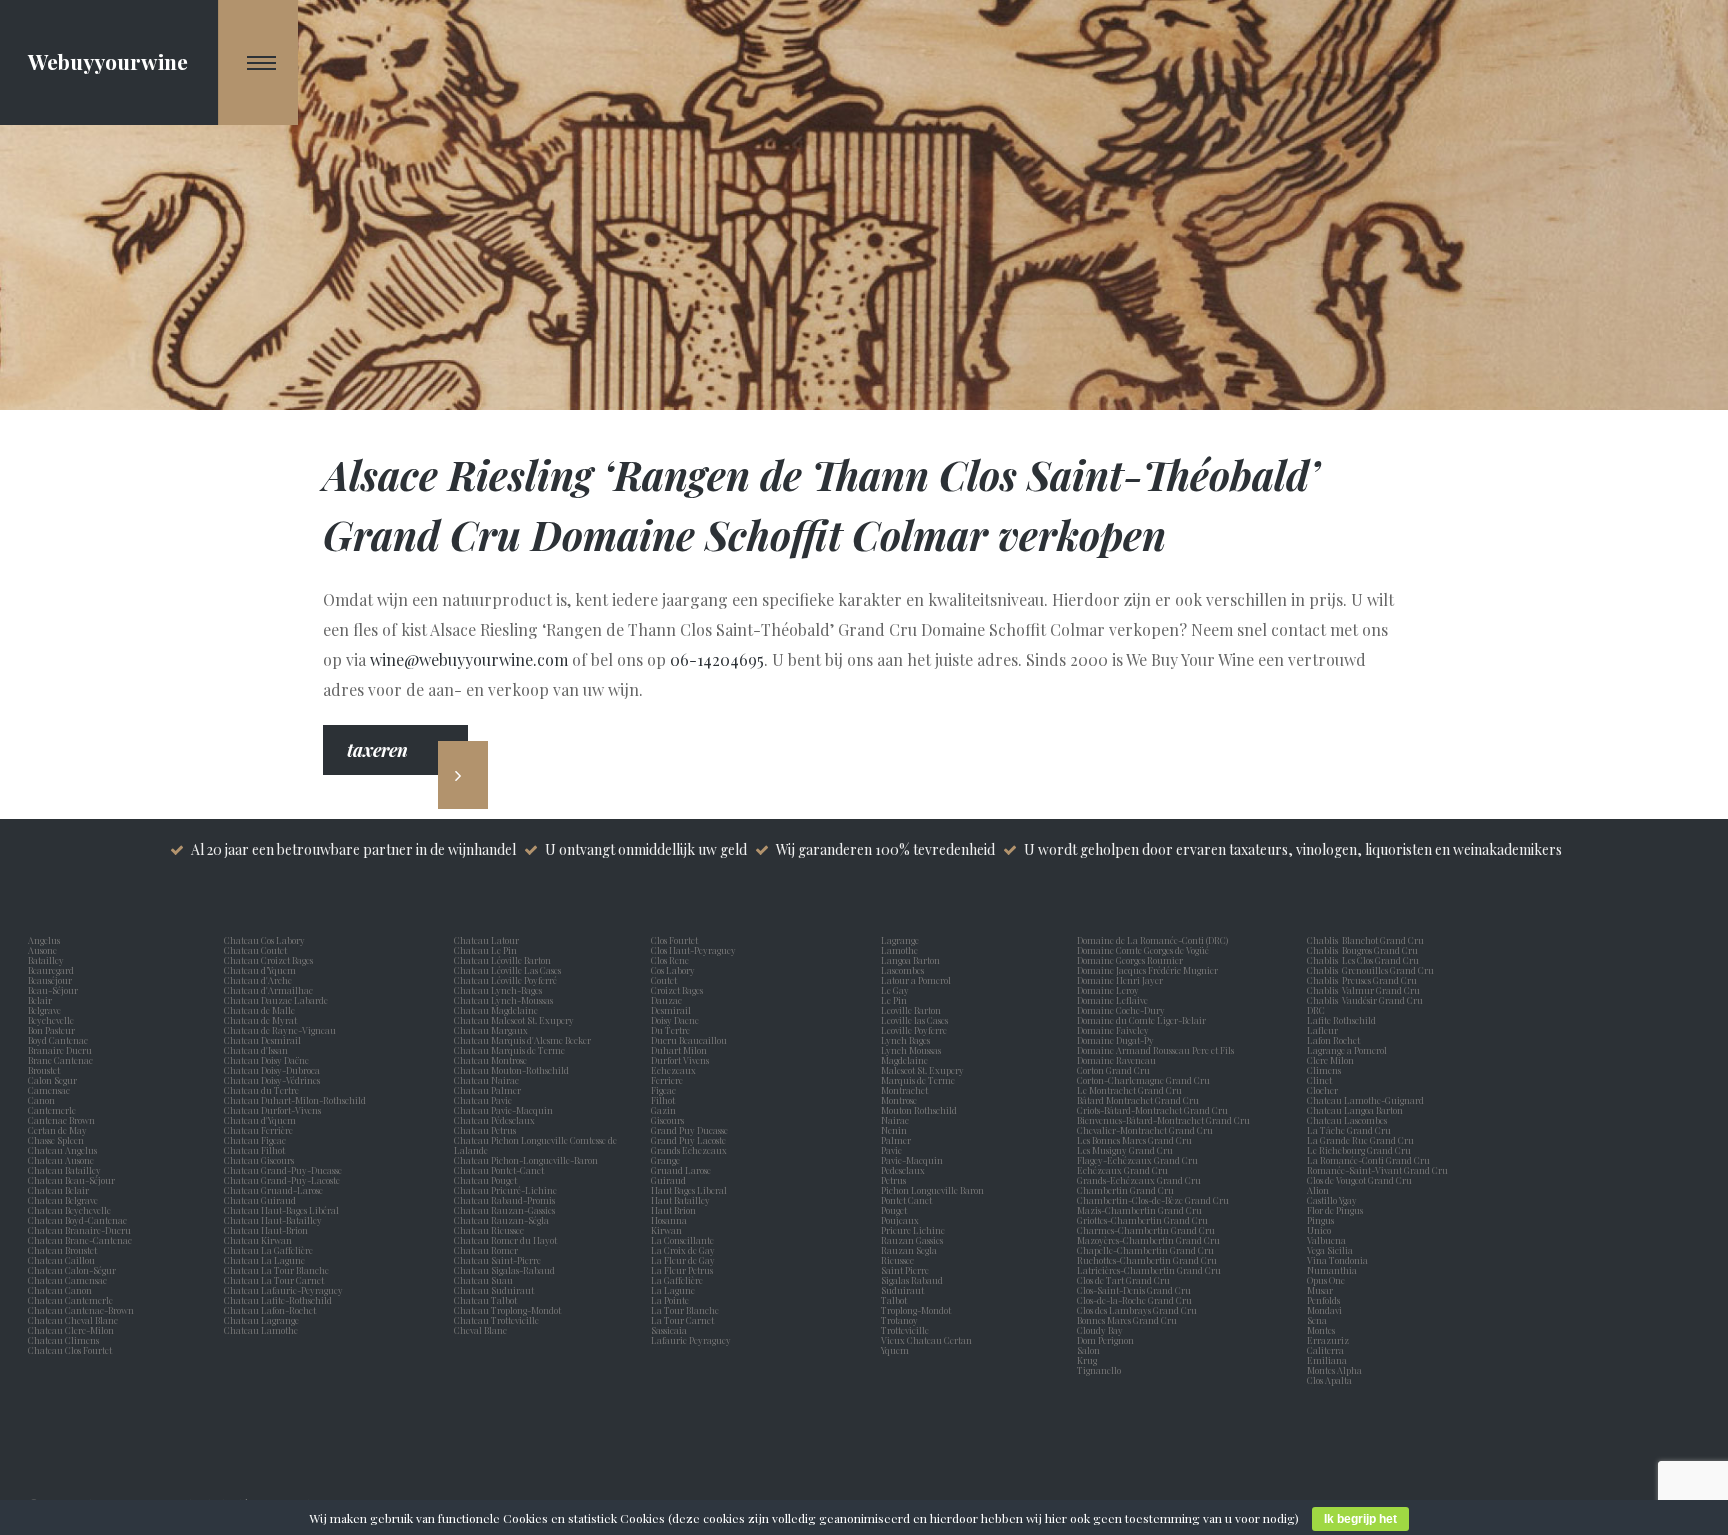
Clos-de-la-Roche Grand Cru (1134, 1300)
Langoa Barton (912, 960)
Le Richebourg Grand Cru (1359, 1150)
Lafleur (1324, 1030)
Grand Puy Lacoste (690, 1140)
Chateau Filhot (254, 1150)
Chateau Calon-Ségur (72, 1270)
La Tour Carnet (684, 1320)
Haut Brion (675, 1210)
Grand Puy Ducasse (691, 1130)
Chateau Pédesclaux (494, 1120)
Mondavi (1326, 1310)
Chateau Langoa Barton (1355, 1110)
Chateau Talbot (485, 1300)
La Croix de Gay (685, 1250)
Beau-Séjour (53, 990)
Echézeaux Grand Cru (1122, 1170)
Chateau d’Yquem (260, 970)
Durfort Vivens (682, 1060)
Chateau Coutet (255, 950)
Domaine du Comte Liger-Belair (1141, 1020)
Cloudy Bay (1100, 1330)
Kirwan (668, 1230)
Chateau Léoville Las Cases (507, 970)
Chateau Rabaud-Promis (504, 1200)
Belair (40, 1000)
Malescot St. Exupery (924, 1070)
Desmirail (673, 1010)
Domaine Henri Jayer (1120, 980)
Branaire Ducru (62, 1050)
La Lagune (675, 1290)
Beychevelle (53, 1020)
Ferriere (669, 1080)
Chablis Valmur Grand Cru (1363, 990)
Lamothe (901, 950)
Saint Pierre (907, 1270)
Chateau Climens (63, 1340)
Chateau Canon (60, 1290)
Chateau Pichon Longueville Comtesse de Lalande (535, 1145)
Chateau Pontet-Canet (499, 1170)
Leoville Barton (913, 1010)
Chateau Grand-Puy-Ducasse (283, 1170)
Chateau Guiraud (260, 1200)
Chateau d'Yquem (260, 1120)
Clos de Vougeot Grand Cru (1359, 1180)
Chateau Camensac (67, 1280)
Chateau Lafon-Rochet (270, 1310)
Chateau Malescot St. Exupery (514, 1020)
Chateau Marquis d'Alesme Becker (522, 1040)
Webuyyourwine (108, 61)
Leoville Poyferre (914, 1030)
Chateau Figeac (255, 1140)
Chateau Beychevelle (69, 1210)
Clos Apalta (1329, 1380)
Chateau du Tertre (261, 1090)
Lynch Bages (905, 1040)
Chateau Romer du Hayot (505, 1240)
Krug (1087, 1360)
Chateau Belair (58, 1190)
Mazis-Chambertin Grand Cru (1139, 1210)
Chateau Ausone (61, 1160)
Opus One (1328, 1280)
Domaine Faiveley (1113, 1030)
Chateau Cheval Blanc (73, 1320)
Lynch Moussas (913, 1050)
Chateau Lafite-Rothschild (278, 1300)
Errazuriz (1328, 1340)
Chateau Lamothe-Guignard (1365, 1100)
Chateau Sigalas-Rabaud (504, 1270)
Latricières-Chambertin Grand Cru (1149, 1270)
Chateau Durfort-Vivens (272, 1110)
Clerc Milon (1332, 1060)
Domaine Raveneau (1116, 1060)
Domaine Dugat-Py (1116, 1040)
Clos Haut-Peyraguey (693, 950)
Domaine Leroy (1108, 990)
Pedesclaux (905, 1170)
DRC (1316, 1010)
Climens (1326, 1070)
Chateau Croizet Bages (268, 960)
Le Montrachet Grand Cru (1129, 1090)
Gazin (665, 1110)
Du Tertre (672, 1030)
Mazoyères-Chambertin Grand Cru (1148, 1240)
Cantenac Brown (63, 1120)
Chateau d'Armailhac (268, 990)
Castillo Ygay (1332, 1200)
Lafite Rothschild (1341, 1020)
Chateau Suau (483, 1280)
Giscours (669, 1120)
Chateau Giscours (259, 1160)
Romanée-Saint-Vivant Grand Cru (1377, 1170)
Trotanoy (901, 1320)
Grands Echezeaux (691, 1150)
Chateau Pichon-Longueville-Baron (526, 1160)
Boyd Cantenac (60, 1040)
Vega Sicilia (1332, 1250)
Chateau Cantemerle (71, 1300)
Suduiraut (904, 1290)
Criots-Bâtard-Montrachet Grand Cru (1152, 1110)
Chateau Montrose (490, 1060)
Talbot (896, 1300)
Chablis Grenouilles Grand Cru (1370, 970)
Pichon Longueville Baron (934, 1190)
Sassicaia (671, 1330)
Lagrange (902, 940)
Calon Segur (54, 1080)
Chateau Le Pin (487, 950)
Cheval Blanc (480, 1330)
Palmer (898, 1140)
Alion (1320, 1190)
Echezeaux (675, 1070)
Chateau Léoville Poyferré (505, 980)
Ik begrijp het (1360, 1519)
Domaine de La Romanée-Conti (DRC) (1152, 940)
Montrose (901, 1100)
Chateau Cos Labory (264, 940)
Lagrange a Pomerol (1349, 1050)
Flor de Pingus (1337, 1210)
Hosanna (671, 1220)
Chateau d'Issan (256, 1050)
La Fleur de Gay (685, 1260)
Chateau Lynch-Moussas (503, 1000)
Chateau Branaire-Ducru (79, 1230)
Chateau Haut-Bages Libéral (281, 1210)
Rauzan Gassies (914, 1240)
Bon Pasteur (53, 1030)
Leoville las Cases (916, 1020)
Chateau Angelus (62, 1150)
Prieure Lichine (915, 1230)
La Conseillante (684, 1240)
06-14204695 (717, 659)
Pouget (896, 1210)
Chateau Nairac (486, 1080)
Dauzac (666, 1000)
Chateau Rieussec (489, 1230)
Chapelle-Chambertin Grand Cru (1145, 1250)
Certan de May (59, 1130)
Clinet (1321, 1080)
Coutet (666, 980)
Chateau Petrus (487, 1130)
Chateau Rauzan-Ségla (501, 1220)
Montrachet (906, 1090)
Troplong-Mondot (917, 1310)
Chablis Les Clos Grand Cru (1363, 960)
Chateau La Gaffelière (268, 1250)
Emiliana (1327, 1360)
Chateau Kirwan (258, 1240)
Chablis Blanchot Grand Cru (1365, 940)
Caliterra (1325, 1350)
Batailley (48, 960)
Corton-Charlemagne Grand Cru (1143, 1080)
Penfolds (1323, 1300)
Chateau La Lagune (264, 1260)
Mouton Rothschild (921, 1110)
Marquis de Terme (920, 1080)
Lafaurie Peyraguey (693, 1340)
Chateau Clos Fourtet (70, 1350)
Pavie (891, 1150)
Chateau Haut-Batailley (273, 1220)
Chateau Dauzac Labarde (276, 1000)
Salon (1088, 1350)
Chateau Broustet (63, 1250)
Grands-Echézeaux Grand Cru (1139, 1180)
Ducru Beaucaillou (689, 1040)
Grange (667, 1160)
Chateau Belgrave (64, 1200)
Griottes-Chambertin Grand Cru (1142, 1220)
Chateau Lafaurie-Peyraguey (283, 1290)
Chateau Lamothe (261, 1330)
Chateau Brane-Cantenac (80, 1240)
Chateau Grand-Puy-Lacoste (282, 1180)
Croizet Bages (679, 990)
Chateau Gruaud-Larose (273, 1190)
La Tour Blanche (687, 1310)
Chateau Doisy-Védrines (272, 1080)
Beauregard (53, 970)
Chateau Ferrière (258, 1130)
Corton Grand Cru (1113, 1070)
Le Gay (897, 990)
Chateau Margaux (493, 1030)
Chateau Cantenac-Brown (81, 1310)
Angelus (44, 940)
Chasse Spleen (56, 1140)
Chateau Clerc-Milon (71, 1330)
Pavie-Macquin (913, 1160)
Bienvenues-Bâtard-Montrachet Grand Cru (1163, 1120)
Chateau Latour (486, 940)
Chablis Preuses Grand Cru (1362, 980)
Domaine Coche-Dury (1122, 1010)
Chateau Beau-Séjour (71, 1180)
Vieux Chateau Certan (928, 1340)
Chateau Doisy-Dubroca (272, 1070)
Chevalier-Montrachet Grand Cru (1145, 1130)
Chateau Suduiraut (494, 1290)
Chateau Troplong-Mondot (508, 1310)
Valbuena (1328, 1240)
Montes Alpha (1334, 1370)
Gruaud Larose (683, 1170)
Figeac (663, 1090)
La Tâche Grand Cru (1349, 1130)
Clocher (1324, 1090)
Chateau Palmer (487, 1090)
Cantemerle (54, 1110)
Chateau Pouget (485, 1180)
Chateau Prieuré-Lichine (505, 1190)
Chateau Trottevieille (496, 1320)
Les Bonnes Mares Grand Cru (1134, 1140)
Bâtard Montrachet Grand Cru (1138, 1100)
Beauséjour (50, 980)
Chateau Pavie (483, 1100)
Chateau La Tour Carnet (274, 1280)
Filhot (663, 1100)
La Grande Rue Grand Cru (1360, 1140)
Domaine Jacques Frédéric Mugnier (1147, 970)
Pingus (1320, 1220)
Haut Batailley (682, 1200)
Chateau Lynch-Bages (498, 990)
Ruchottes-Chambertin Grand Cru (1147, 1260)
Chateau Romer (486, 1250)
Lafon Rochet (1333, 1040)
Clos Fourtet (674, 940)
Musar (1322, 1290)
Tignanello (1099, 1370)
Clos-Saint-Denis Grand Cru (1134, 1290)
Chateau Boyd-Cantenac (77, 1220)
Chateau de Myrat (260, 1020)
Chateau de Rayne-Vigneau (280, 1030)
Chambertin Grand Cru (1125, 1190)
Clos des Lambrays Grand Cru (1137, 1310)
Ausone (42, 950)
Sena (1317, 1320)
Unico (1321, 1230)
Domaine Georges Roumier (1130, 960)
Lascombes (904, 970)
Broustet (46, 1070)
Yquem (895, 1350)
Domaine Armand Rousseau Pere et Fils (1155, 1050)
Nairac (897, 1120)
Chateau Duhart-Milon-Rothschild (295, 1100)
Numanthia (1332, 1270)
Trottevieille (905, 1330)
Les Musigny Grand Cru (1125, 1150)
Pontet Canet (908, 1200)
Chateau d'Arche (258, 980)
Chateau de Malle (259, 1010)
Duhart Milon (681, 1050)
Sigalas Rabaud (914, 1280)
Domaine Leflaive (1112, 1000)
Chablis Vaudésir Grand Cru (1365, 1000)
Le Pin (896, 1000)
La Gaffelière (677, 1280)
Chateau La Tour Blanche (276, 1270)
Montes (1321, 1330)
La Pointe (672, 1300)
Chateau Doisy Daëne (266, 1060)
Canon (41, 1100)
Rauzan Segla (911, 1250)
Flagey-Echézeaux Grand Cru (1137, 1160)
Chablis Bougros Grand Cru (1362, 950)
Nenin (894, 1130)
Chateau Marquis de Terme (509, 1050)
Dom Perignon (1105, 1340)
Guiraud (670, 1180)
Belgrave (46, 1010)
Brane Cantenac (62, 1060)
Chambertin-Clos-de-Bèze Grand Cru (1153, 1200)
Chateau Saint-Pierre (497, 1260)
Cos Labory (675, 970)
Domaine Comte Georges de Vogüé (1143, 950)
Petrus (895, 1180)
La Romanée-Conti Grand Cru (1368, 1160)
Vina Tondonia (1337, 1260)
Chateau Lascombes (1347, 1120)
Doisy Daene (677, 1020)
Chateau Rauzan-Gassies (504, 1210)
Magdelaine (904, 1060)
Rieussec (899, 1260)
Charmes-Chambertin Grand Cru (1146, 1230)
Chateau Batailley (64, 1170)
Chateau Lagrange (261, 1320)
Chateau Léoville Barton (502, 960)
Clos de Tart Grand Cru (1123, 1280)
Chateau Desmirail (262, 1040)
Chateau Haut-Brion (266, 1230)
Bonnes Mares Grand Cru (1127, 1320)
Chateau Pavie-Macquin (504, 1110)
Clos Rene (672, 960)
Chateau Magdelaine (496, 1010)
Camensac (51, 1090)
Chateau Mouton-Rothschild (511, 1070)
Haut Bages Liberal (691, 1190)
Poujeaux (902, 1220)
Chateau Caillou (61, 1260)
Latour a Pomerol (918, 980)
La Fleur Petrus (684, 1270)
